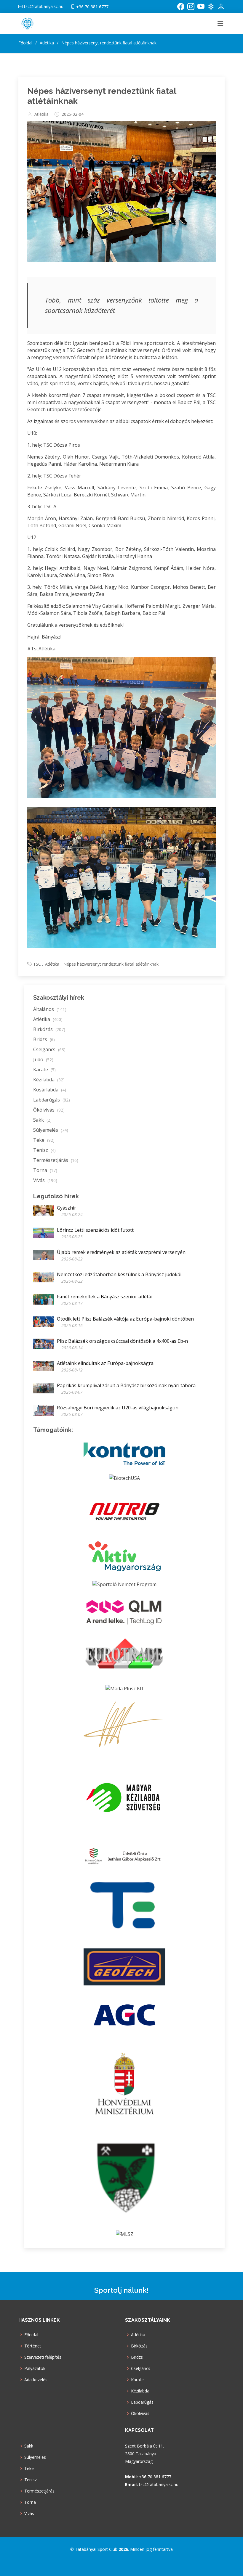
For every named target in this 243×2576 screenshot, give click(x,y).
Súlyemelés (51, 1130)
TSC (37, 964)
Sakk (42, 1120)
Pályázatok (35, 2368)
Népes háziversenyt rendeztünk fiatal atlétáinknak (111, 964)
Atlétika (41, 114)
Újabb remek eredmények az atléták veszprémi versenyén (121, 1252)
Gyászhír (67, 1208)
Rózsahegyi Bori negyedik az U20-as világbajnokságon (118, 1408)
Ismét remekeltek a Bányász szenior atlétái (105, 1297)
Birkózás (49, 1029)
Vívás (45, 1180)
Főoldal (25, 43)
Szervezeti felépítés (43, 2357)
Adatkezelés (36, 2380)
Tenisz (44, 1150)
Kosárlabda (50, 1090)
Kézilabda (49, 1080)
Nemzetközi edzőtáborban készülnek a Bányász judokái (119, 1274)
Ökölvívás (49, 1110)
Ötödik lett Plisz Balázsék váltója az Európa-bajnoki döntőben (125, 1319)
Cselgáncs (49, 1049)
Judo (43, 1059)
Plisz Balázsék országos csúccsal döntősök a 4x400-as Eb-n (122, 1341)
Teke (44, 1140)
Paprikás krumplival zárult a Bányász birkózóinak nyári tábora (126, 1385)
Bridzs (44, 1039)
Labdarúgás (52, 1100)
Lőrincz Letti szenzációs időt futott (95, 1230)
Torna (45, 1170)
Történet (33, 2346)
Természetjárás (56, 1160)
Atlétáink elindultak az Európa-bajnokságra (105, 1363)
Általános (50, 1009)
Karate (44, 1070)
